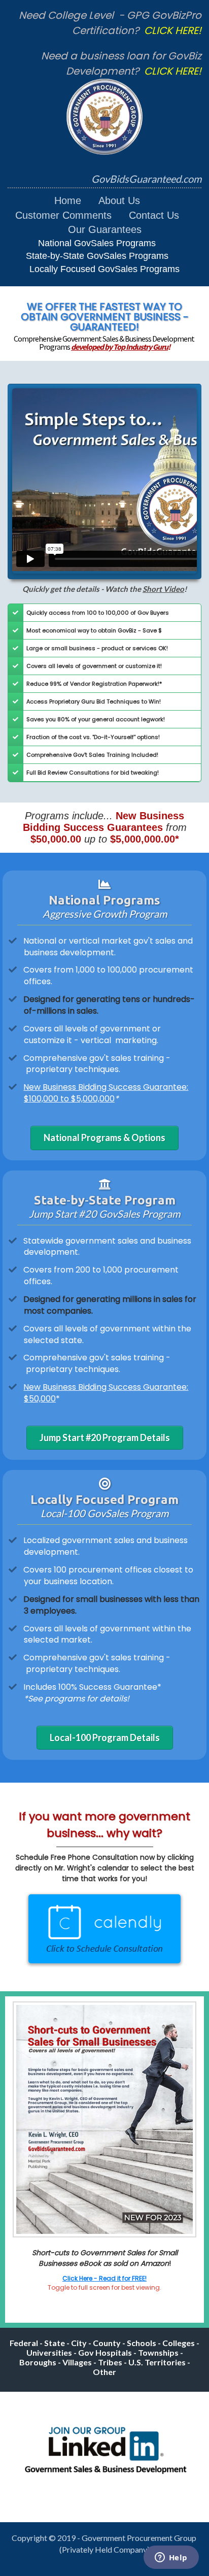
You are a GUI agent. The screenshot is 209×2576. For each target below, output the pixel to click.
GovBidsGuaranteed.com (146, 179)
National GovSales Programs (97, 243)
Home (68, 200)
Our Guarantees (105, 229)
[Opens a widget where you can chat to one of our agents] (171, 2558)
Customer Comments (63, 215)
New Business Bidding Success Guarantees (104, 822)
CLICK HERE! (173, 30)
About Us (119, 200)
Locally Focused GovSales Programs (104, 269)
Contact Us (154, 215)
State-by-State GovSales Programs (97, 256)
